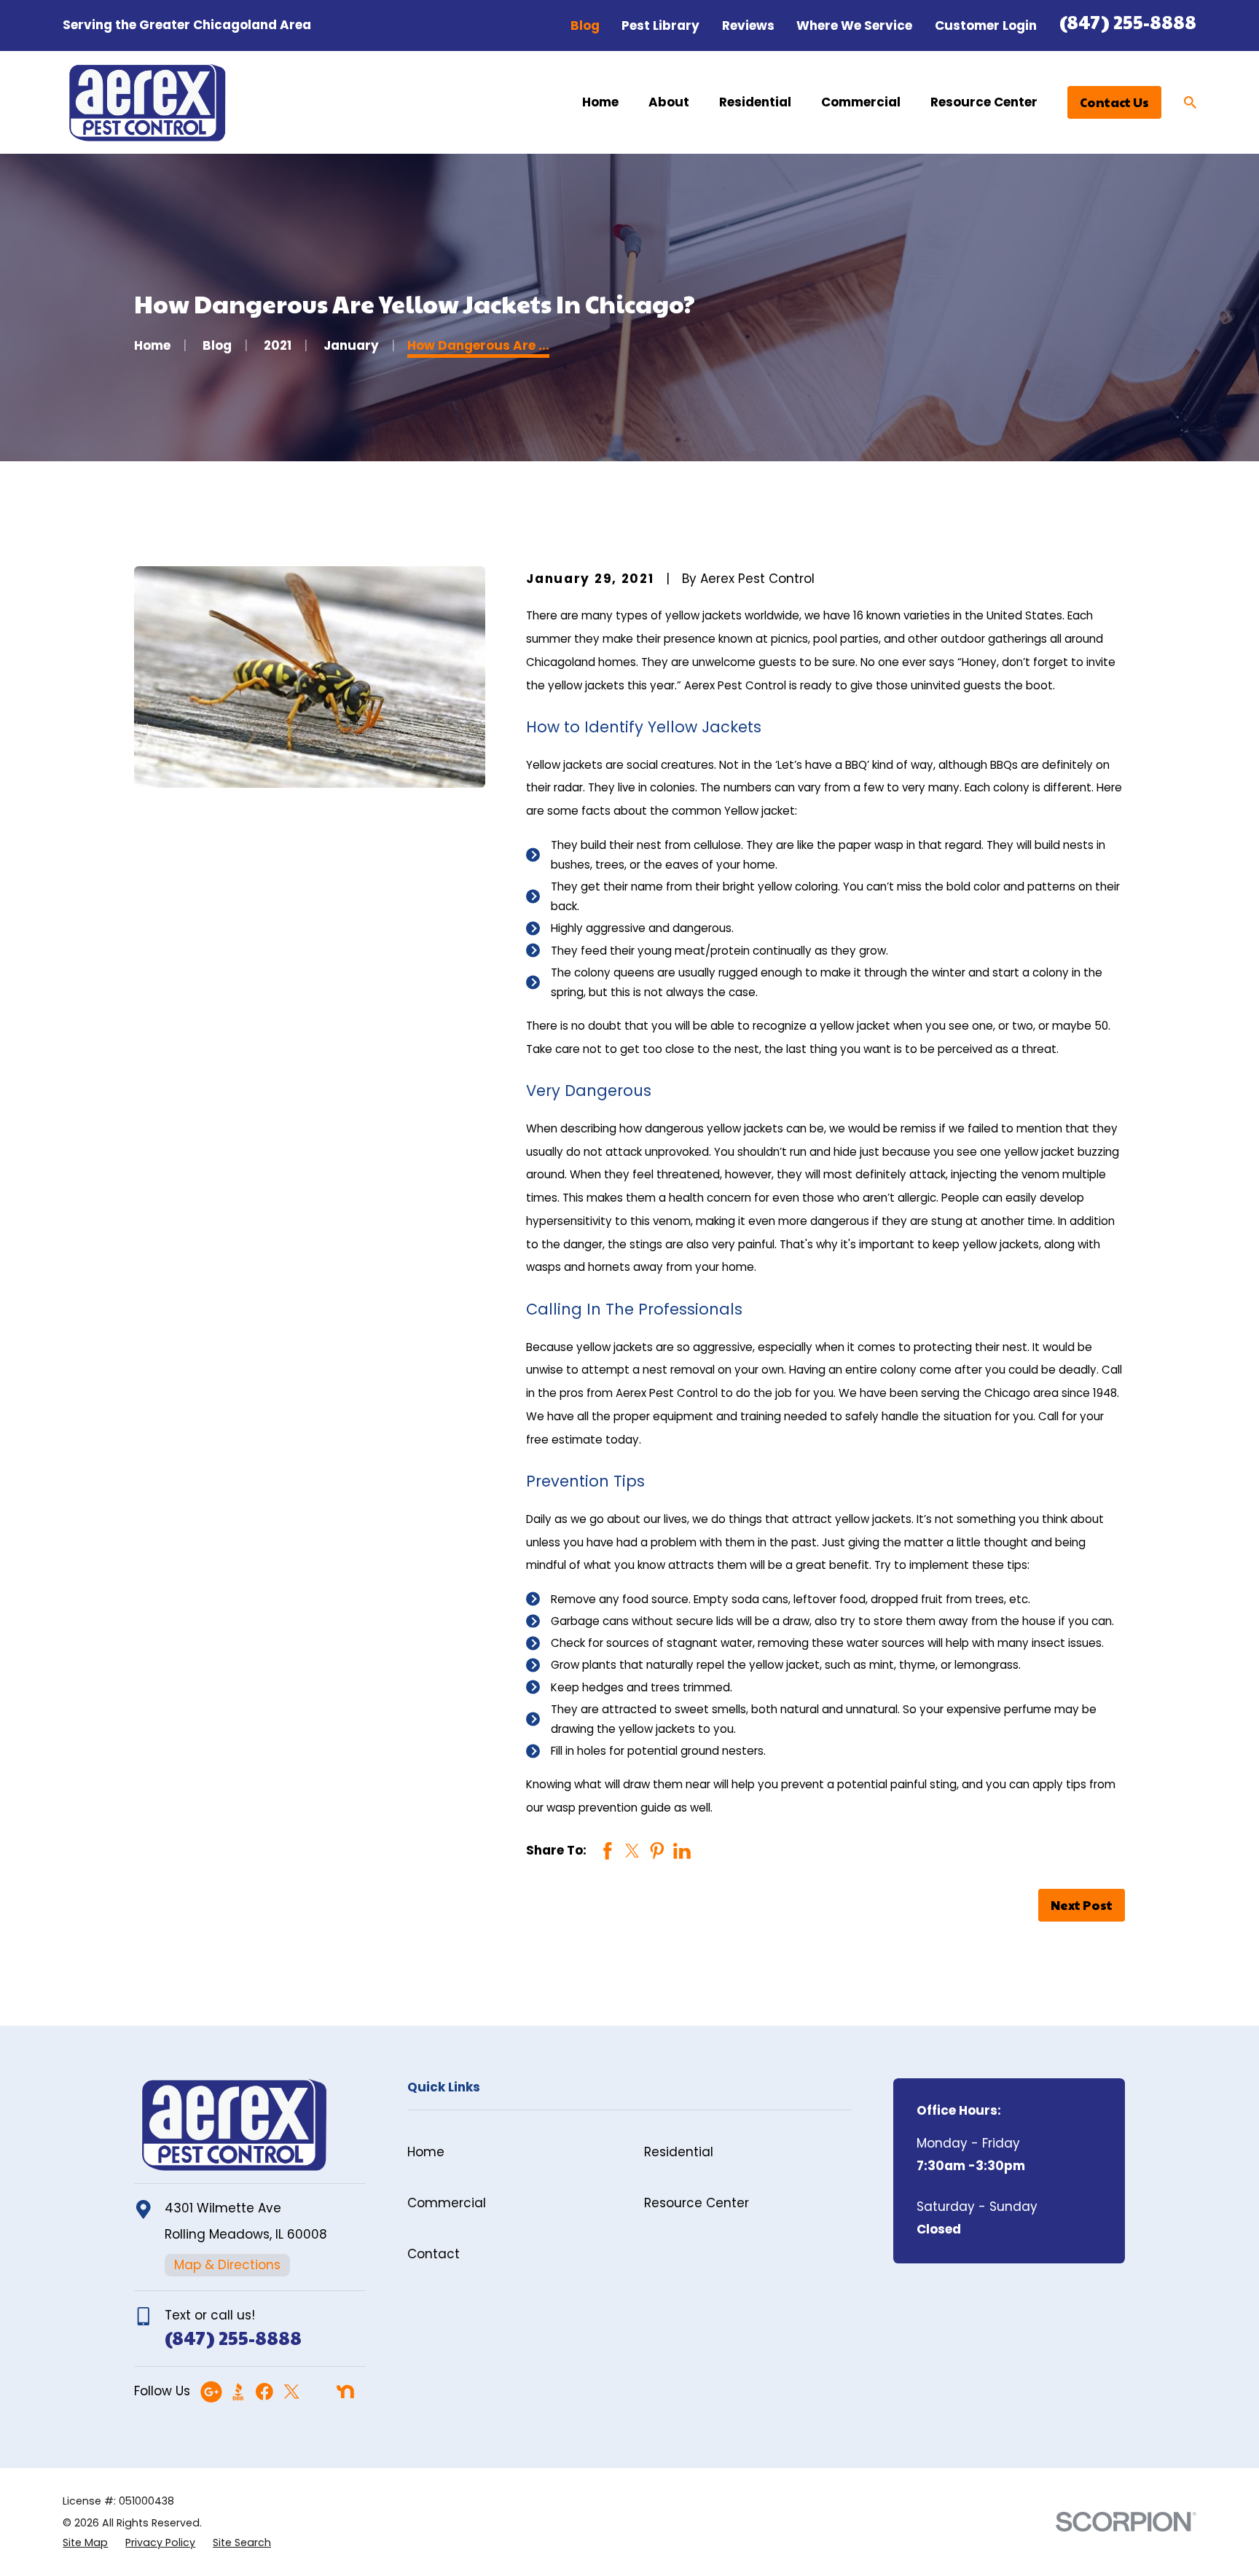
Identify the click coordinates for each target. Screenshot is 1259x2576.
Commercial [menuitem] (861, 102)
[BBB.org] (238, 2392)
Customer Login (986, 26)
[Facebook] (264, 2392)
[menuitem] (85, 2543)
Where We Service (854, 26)
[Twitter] (291, 2392)
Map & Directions (227, 2265)
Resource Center (697, 2203)
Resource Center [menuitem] (984, 102)
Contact (434, 2254)
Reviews (748, 26)
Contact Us (1114, 102)
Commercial (447, 2203)
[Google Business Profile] (211, 2392)
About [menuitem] (669, 102)
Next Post (1082, 1905)
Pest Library (660, 26)
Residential (679, 2152)
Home (426, 2152)
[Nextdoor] (345, 2392)
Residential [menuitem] (755, 102)
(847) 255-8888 (1128, 21)
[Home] (147, 103)
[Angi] (318, 2392)
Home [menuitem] (600, 102)
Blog (585, 26)
